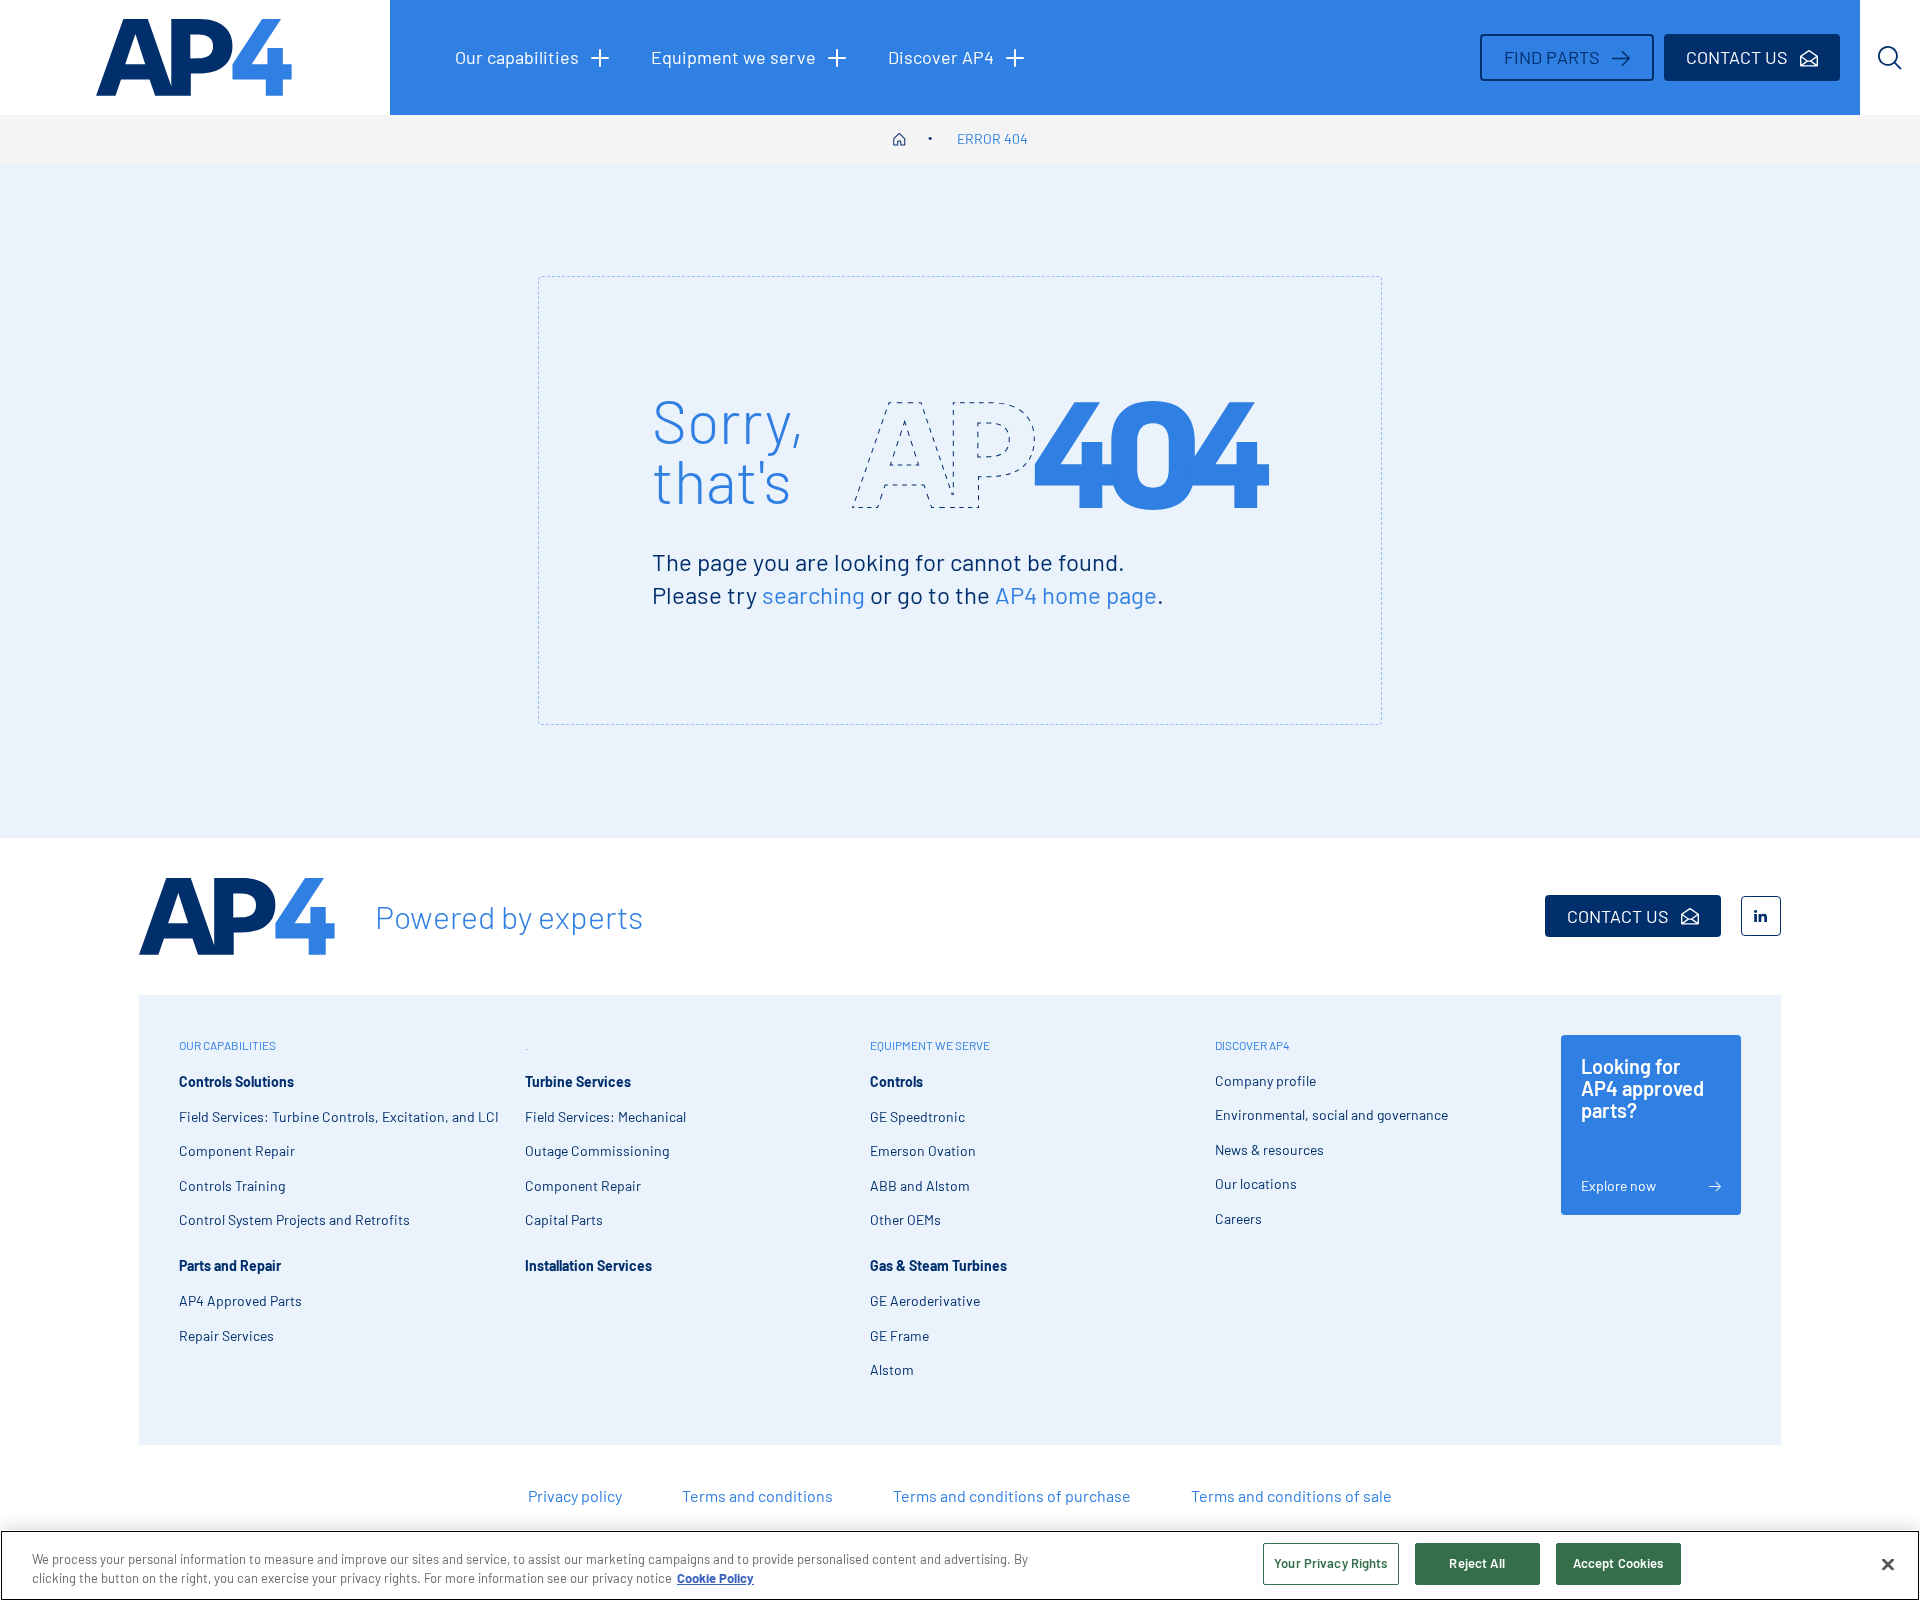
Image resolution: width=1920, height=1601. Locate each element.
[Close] (1888, 1564)
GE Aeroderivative (925, 1300)
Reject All (1476, 1563)
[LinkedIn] (1761, 916)
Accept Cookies (1618, 1563)
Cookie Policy (715, 1579)
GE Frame (899, 1335)
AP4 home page (1076, 594)
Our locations (1256, 1183)
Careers (1238, 1218)
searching (813, 594)
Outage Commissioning (597, 1150)
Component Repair (237, 1150)
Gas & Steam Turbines (938, 1265)
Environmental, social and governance (1331, 1114)
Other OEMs (905, 1219)
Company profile (1265, 1080)
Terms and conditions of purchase (1012, 1495)
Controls (896, 1081)
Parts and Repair (230, 1265)
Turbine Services (578, 1081)
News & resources (1269, 1149)
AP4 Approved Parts (240, 1300)
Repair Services (226, 1335)
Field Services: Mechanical (605, 1116)
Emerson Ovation (923, 1150)
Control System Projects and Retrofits (294, 1219)
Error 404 (992, 138)
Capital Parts (564, 1219)
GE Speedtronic (917, 1116)
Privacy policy (575, 1495)
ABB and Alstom (920, 1185)
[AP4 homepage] (195, 57)
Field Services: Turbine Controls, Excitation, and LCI (339, 1116)
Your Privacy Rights (1330, 1563)
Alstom (892, 1369)
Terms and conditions (757, 1495)
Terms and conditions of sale (1291, 1495)
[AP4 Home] (237, 916)
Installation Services (588, 1265)
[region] (960, 1565)
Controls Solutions (236, 1081)
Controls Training (232, 1185)
